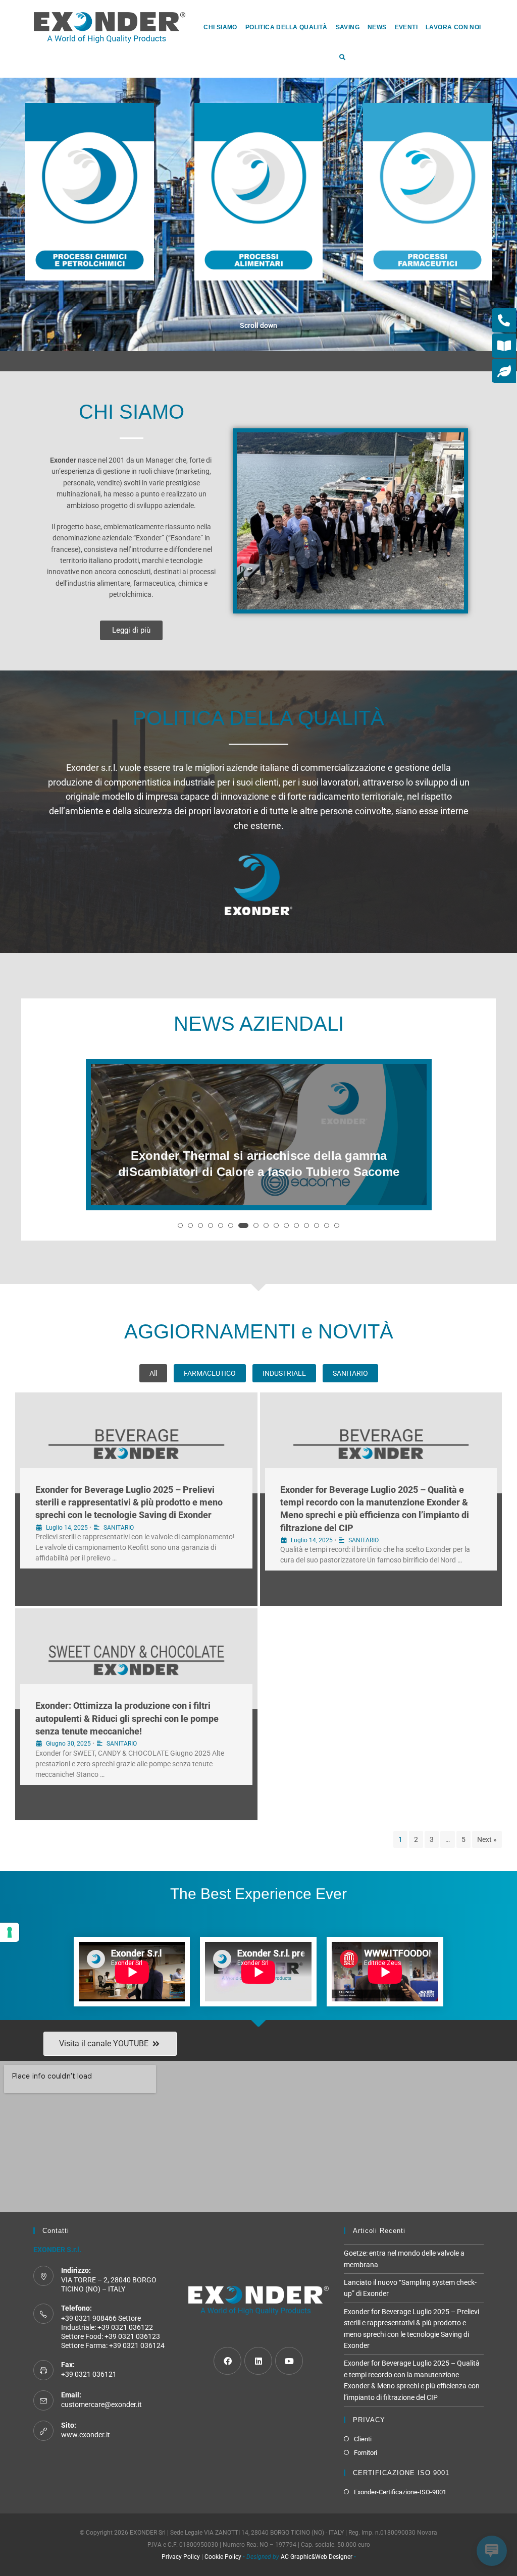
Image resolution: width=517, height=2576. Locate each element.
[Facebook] (227, 2361)
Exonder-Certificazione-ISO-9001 (400, 2492)
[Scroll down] (258, 313)
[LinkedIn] (258, 2361)
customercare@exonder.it (101, 2404)
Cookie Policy (223, 2557)
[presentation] (95, 1155)
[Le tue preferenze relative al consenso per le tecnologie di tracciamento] (10, 1932)
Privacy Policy (181, 2557)
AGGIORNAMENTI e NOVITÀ (259, 1331)
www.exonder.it (86, 2435)
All (153, 1373)
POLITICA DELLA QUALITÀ (258, 718)
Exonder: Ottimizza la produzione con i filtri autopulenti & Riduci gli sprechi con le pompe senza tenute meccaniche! (127, 1718)
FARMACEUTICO (210, 1373)
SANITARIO (350, 1373)
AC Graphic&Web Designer (317, 2557)
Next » (487, 1839)
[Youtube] (289, 2361)
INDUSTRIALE (284, 1373)
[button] (180, 1225)
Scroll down (258, 325)
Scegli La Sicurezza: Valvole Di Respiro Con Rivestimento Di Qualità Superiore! (258, 1164)
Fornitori (366, 2453)
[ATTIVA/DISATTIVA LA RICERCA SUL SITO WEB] (342, 58)
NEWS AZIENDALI (259, 1024)
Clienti (363, 2439)
